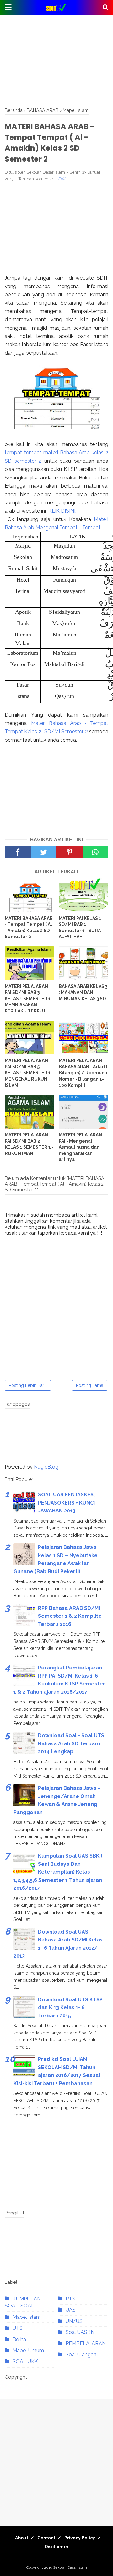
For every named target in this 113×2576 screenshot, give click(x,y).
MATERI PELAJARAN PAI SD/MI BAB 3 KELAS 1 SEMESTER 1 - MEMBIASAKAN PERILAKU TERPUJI (29, 999)
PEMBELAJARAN (86, 2344)
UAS (71, 2310)
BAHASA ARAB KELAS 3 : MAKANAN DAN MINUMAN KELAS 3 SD (83, 992)
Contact (46, 2538)
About (22, 2538)
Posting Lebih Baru (28, 1385)
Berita (19, 2339)
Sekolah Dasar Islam (70, 2567)
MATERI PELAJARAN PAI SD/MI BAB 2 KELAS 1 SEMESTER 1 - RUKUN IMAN (29, 1144)
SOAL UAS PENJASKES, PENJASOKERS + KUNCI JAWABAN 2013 (66, 1503)
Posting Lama (90, 1385)
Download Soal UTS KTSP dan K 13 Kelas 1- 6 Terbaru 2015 (70, 2008)
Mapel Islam (27, 2317)
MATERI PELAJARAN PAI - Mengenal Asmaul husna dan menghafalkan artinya (80, 1147)
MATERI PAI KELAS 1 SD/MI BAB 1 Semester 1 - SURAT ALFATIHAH (81, 928)
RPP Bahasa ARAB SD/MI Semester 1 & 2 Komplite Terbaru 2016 (70, 1616)
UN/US (74, 2321)
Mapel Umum (28, 2350)
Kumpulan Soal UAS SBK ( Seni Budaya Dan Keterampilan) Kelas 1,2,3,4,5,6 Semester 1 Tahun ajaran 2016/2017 (58, 1872)
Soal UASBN (80, 2332)
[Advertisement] (56, 61)
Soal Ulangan (81, 2355)
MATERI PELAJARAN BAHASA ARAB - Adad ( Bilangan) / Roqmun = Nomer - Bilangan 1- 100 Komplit (83, 1073)
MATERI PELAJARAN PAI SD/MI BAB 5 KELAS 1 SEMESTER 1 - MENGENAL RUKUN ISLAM (29, 1073)
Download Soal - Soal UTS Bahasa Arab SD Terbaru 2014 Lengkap (71, 1743)
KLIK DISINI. (62, 511)
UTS (18, 2328)
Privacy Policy (80, 2538)
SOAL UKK (25, 2361)
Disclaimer (57, 2547)
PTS (70, 2299)
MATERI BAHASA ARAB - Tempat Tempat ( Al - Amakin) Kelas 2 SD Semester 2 (29, 928)
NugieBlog (46, 1467)
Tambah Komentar (36, 179)
